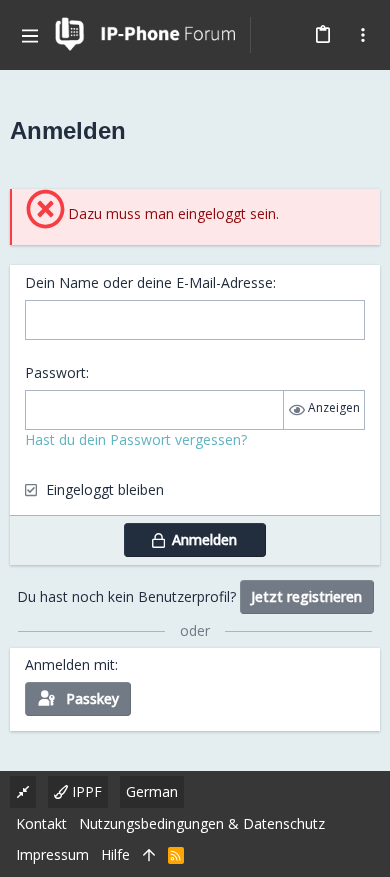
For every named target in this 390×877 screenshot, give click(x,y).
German (152, 791)
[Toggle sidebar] (363, 35)
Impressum (52, 854)
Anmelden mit (70, 664)
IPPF (85, 791)
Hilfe (115, 854)
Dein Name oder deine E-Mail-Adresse (149, 282)
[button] (30, 35)
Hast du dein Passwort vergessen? (136, 439)
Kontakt (41, 823)
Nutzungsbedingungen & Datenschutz (202, 823)
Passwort (55, 372)
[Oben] (149, 855)
